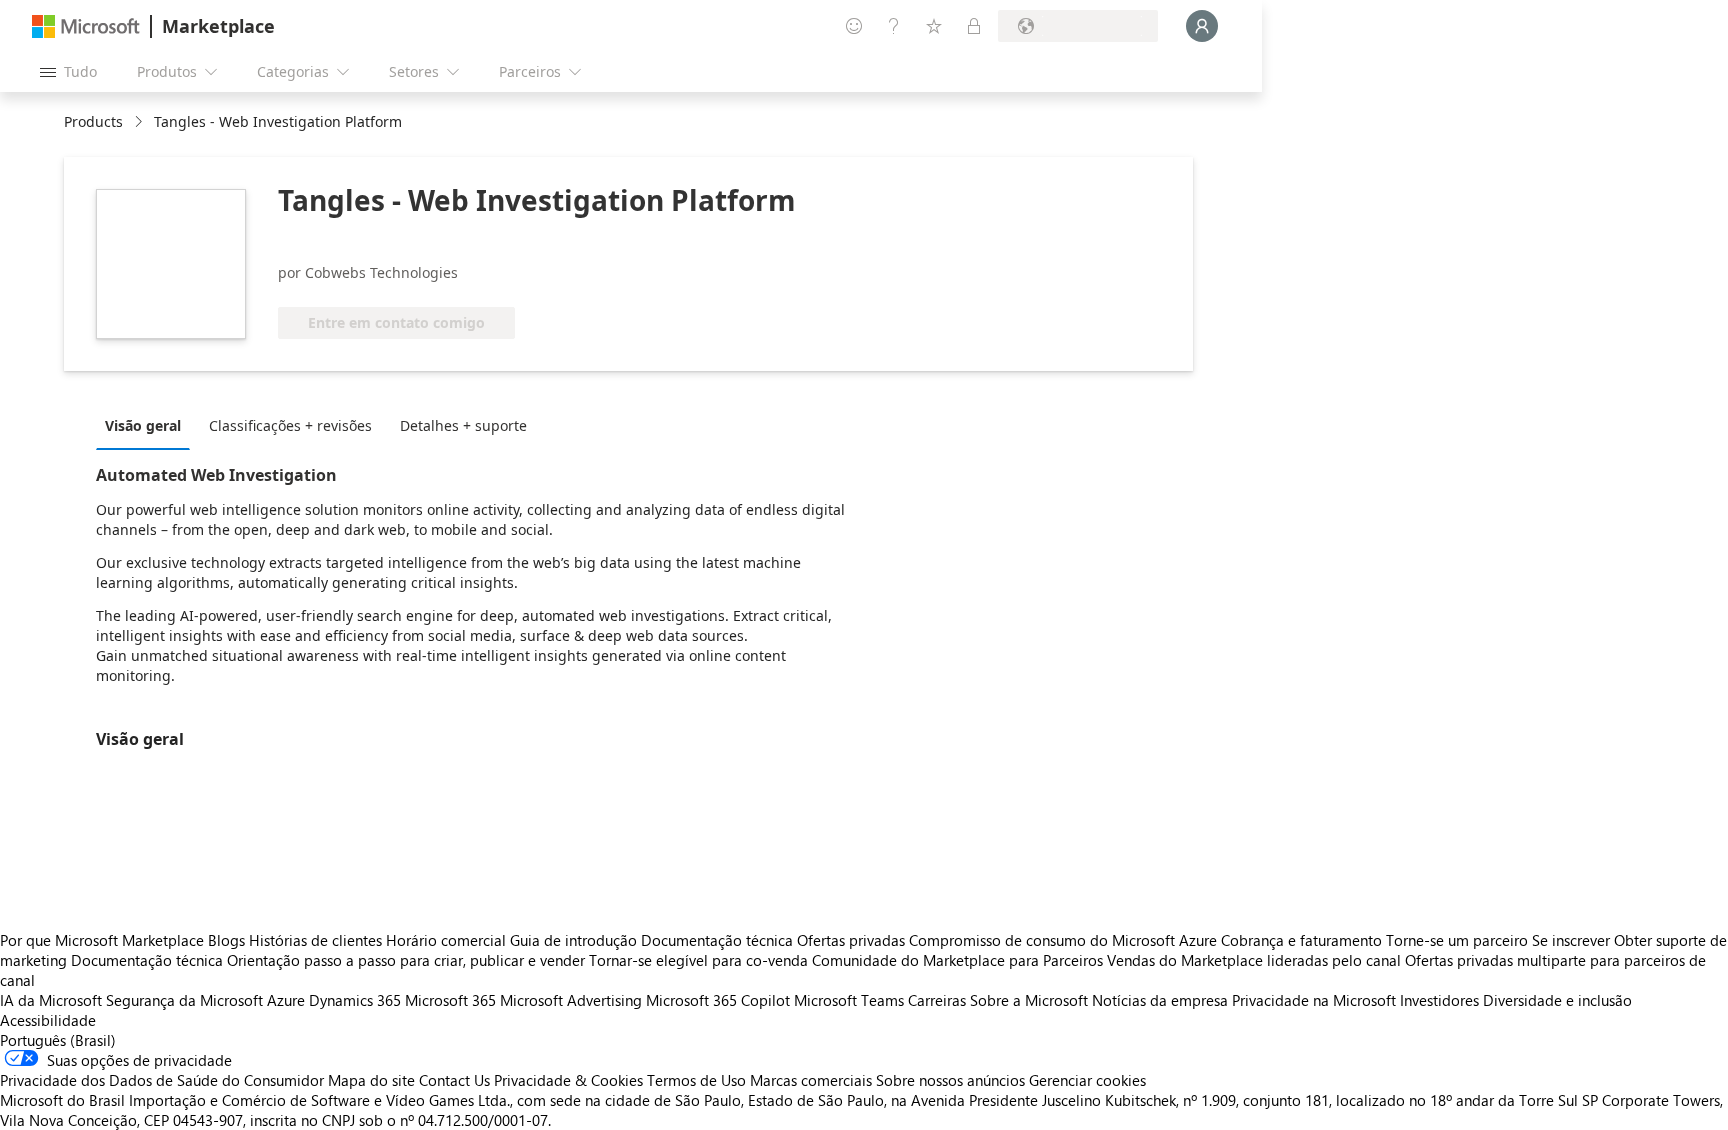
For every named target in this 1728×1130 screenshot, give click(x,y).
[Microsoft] (86, 26)
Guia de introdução (573, 940)
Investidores (1439, 1000)
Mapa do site (371, 1080)
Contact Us (454, 1080)
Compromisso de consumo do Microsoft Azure (1065, 940)
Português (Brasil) (58, 1040)
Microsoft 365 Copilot (718, 1000)
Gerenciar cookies (1087, 1080)
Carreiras (937, 1000)
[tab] (148, 425)
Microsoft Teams (849, 1000)
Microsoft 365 (450, 1000)
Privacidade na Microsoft (1314, 1000)
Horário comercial (446, 940)
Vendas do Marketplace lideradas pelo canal (1254, 960)
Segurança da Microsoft (184, 1000)
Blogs (226, 940)
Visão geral (143, 425)
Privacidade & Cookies (568, 1080)
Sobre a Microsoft (1029, 1000)
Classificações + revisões (290, 425)
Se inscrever (1571, 940)
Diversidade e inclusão (1557, 1000)
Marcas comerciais (811, 1080)
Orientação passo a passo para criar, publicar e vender (406, 960)
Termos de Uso (696, 1080)
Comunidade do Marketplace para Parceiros (957, 960)
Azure (286, 1000)
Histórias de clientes (315, 940)
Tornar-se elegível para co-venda (698, 960)
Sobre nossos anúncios (950, 1080)
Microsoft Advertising (571, 1000)
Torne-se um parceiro (1457, 940)
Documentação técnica (717, 940)
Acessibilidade (48, 1020)
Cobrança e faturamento (1301, 940)
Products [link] (93, 121)
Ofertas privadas (851, 940)
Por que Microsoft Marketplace (102, 940)
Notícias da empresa (1160, 1000)
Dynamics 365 (355, 1000)
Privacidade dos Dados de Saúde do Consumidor (162, 1080)
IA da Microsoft (51, 1000)
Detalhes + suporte (463, 425)
